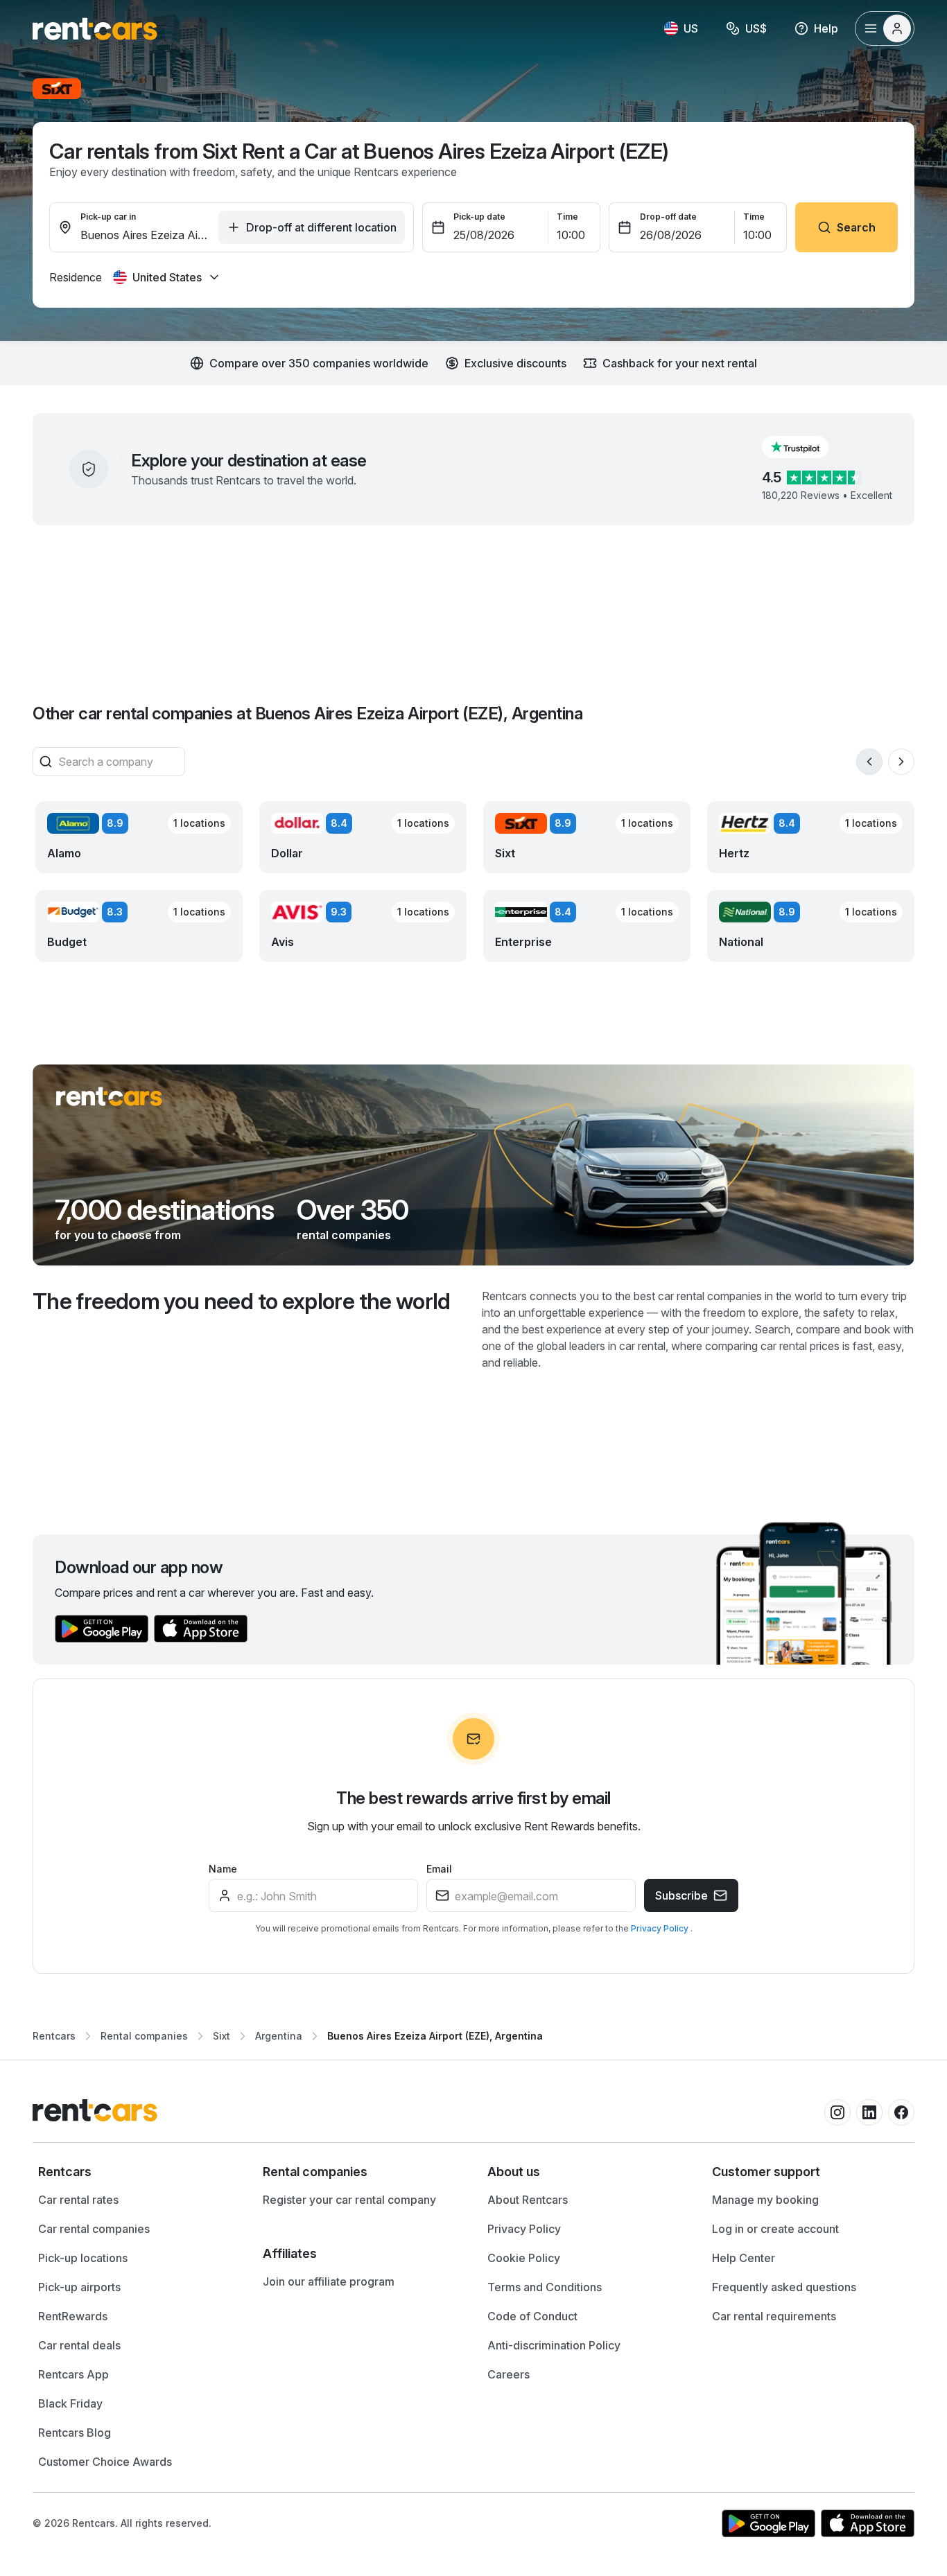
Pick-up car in (108, 217)
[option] (137, 2172)
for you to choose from (118, 1235)
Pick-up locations (83, 2258)
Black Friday (70, 2403)
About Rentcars (528, 2200)
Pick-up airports (79, 2287)
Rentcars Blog (75, 2433)
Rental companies (144, 2036)
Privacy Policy (661, 1928)
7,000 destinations (165, 1210)
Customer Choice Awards (105, 2462)
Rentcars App (73, 2374)
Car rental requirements (774, 2316)
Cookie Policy (524, 2258)
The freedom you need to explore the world (242, 1301)
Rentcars (54, 2036)
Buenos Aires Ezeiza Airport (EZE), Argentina (435, 2036)
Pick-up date (479, 217)
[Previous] (869, 762)
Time (567, 217)
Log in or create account (775, 2229)
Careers (509, 2374)
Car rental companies (94, 2229)
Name (223, 1869)
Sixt (221, 2036)
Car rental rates (78, 2200)
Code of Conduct (532, 2316)
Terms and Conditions (545, 2287)
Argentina (279, 2036)
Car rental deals (79, 2345)
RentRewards (73, 2316)
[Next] (901, 762)
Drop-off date (668, 217)
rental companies (344, 1235)
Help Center (744, 2258)
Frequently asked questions (784, 2287)
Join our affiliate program (329, 2281)
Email (439, 1869)
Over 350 (353, 1210)
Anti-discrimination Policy (554, 2345)
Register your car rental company (349, 2200)
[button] (806, 447)
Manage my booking (765, 2200)
